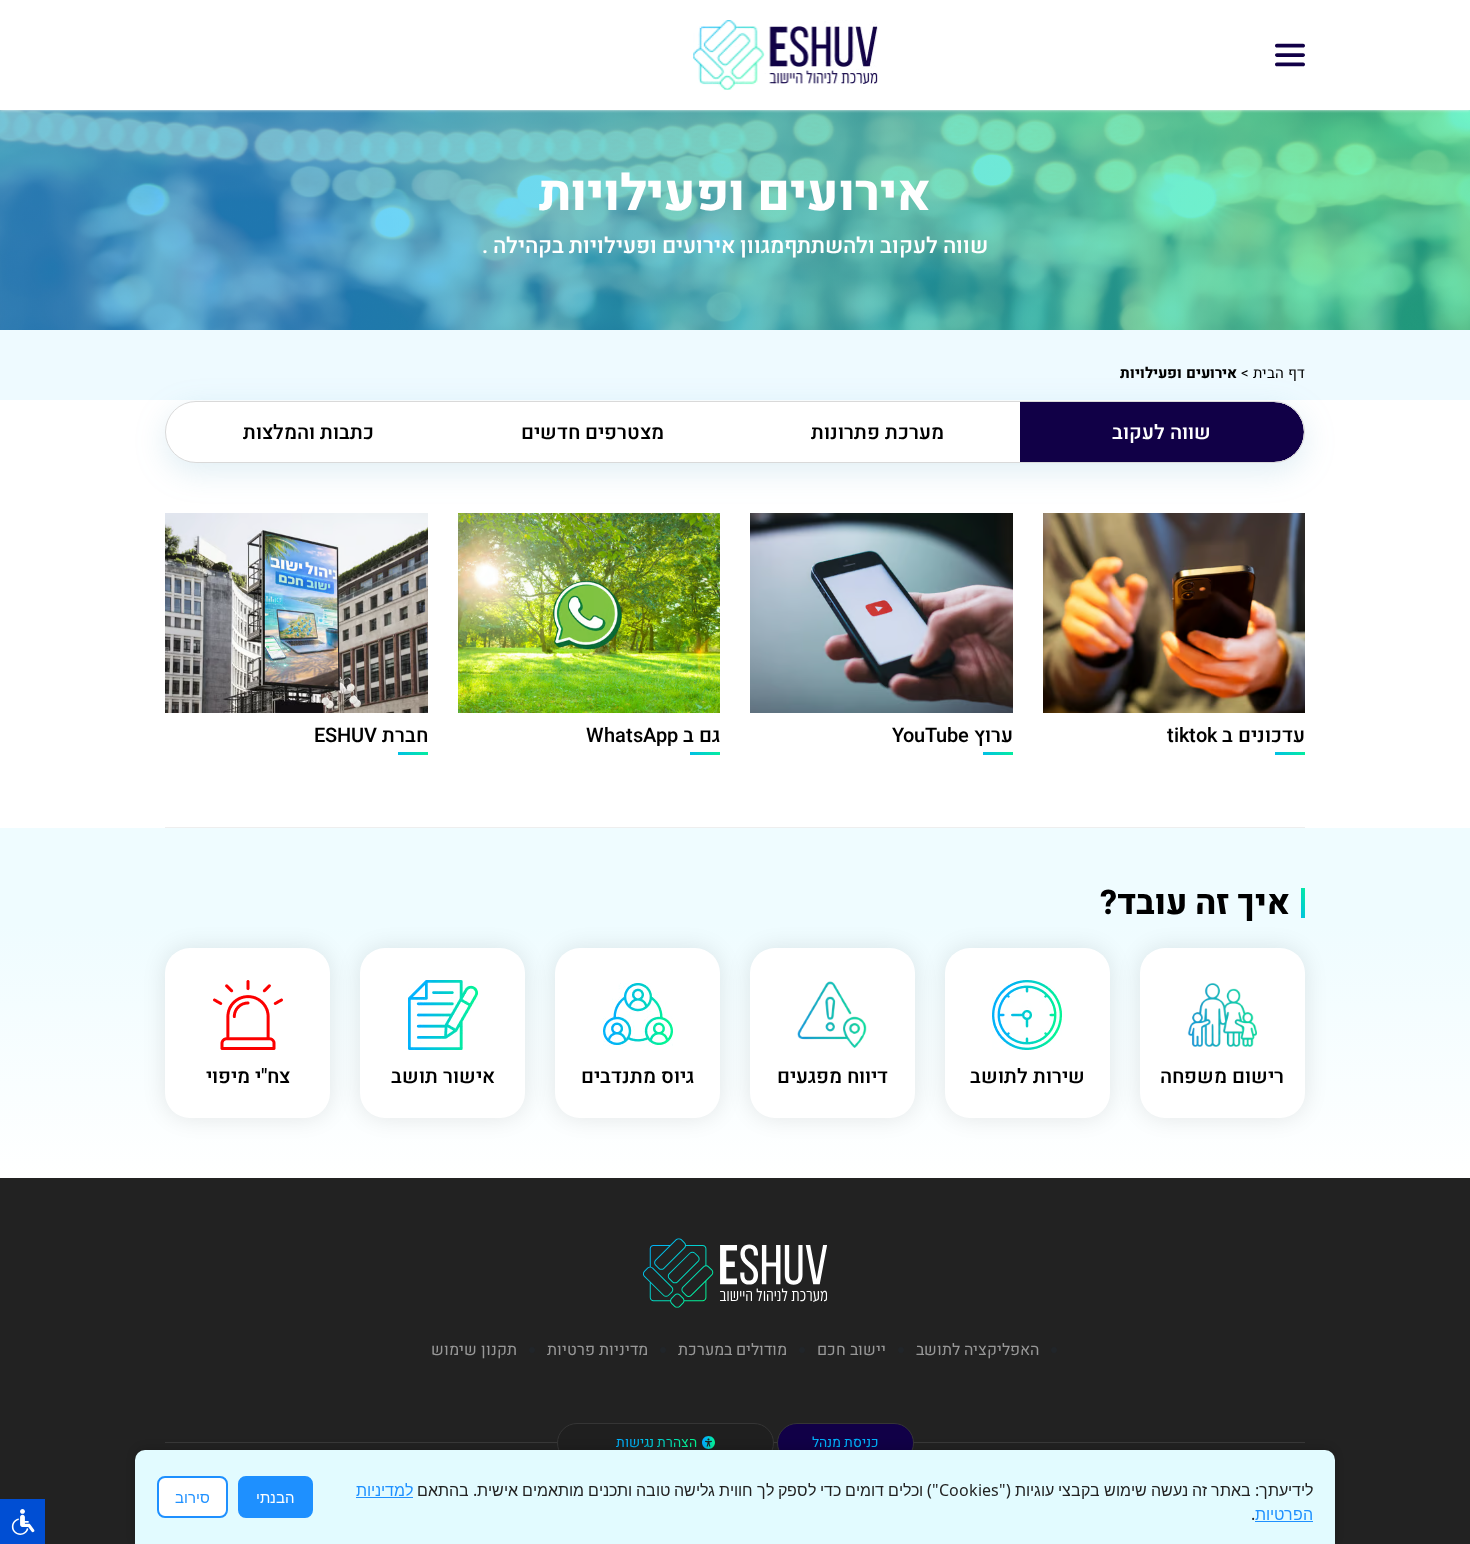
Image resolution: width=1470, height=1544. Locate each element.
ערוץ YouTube (952, 735)
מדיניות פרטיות (597, 1350)
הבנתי (275, 1497)
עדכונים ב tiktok (1236, 735)
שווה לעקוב (1161, 432)
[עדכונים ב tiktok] (1174, 613)
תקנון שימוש (474, 1350)
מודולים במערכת (732, 1350)
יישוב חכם (851, 1350)
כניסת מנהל (845, 1442)
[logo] (785, 55)
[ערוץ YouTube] (881, 613)
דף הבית (1279, 373)
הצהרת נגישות (656, 1442)
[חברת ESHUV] (296, 613)
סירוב (192, 1497)
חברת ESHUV (371, 735)
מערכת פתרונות (877, 432)
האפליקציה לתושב (977, 1350)
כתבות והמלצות (308, 432)
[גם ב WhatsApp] (589, 613)
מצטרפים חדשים (592, 432)
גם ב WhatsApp (653, 735)
